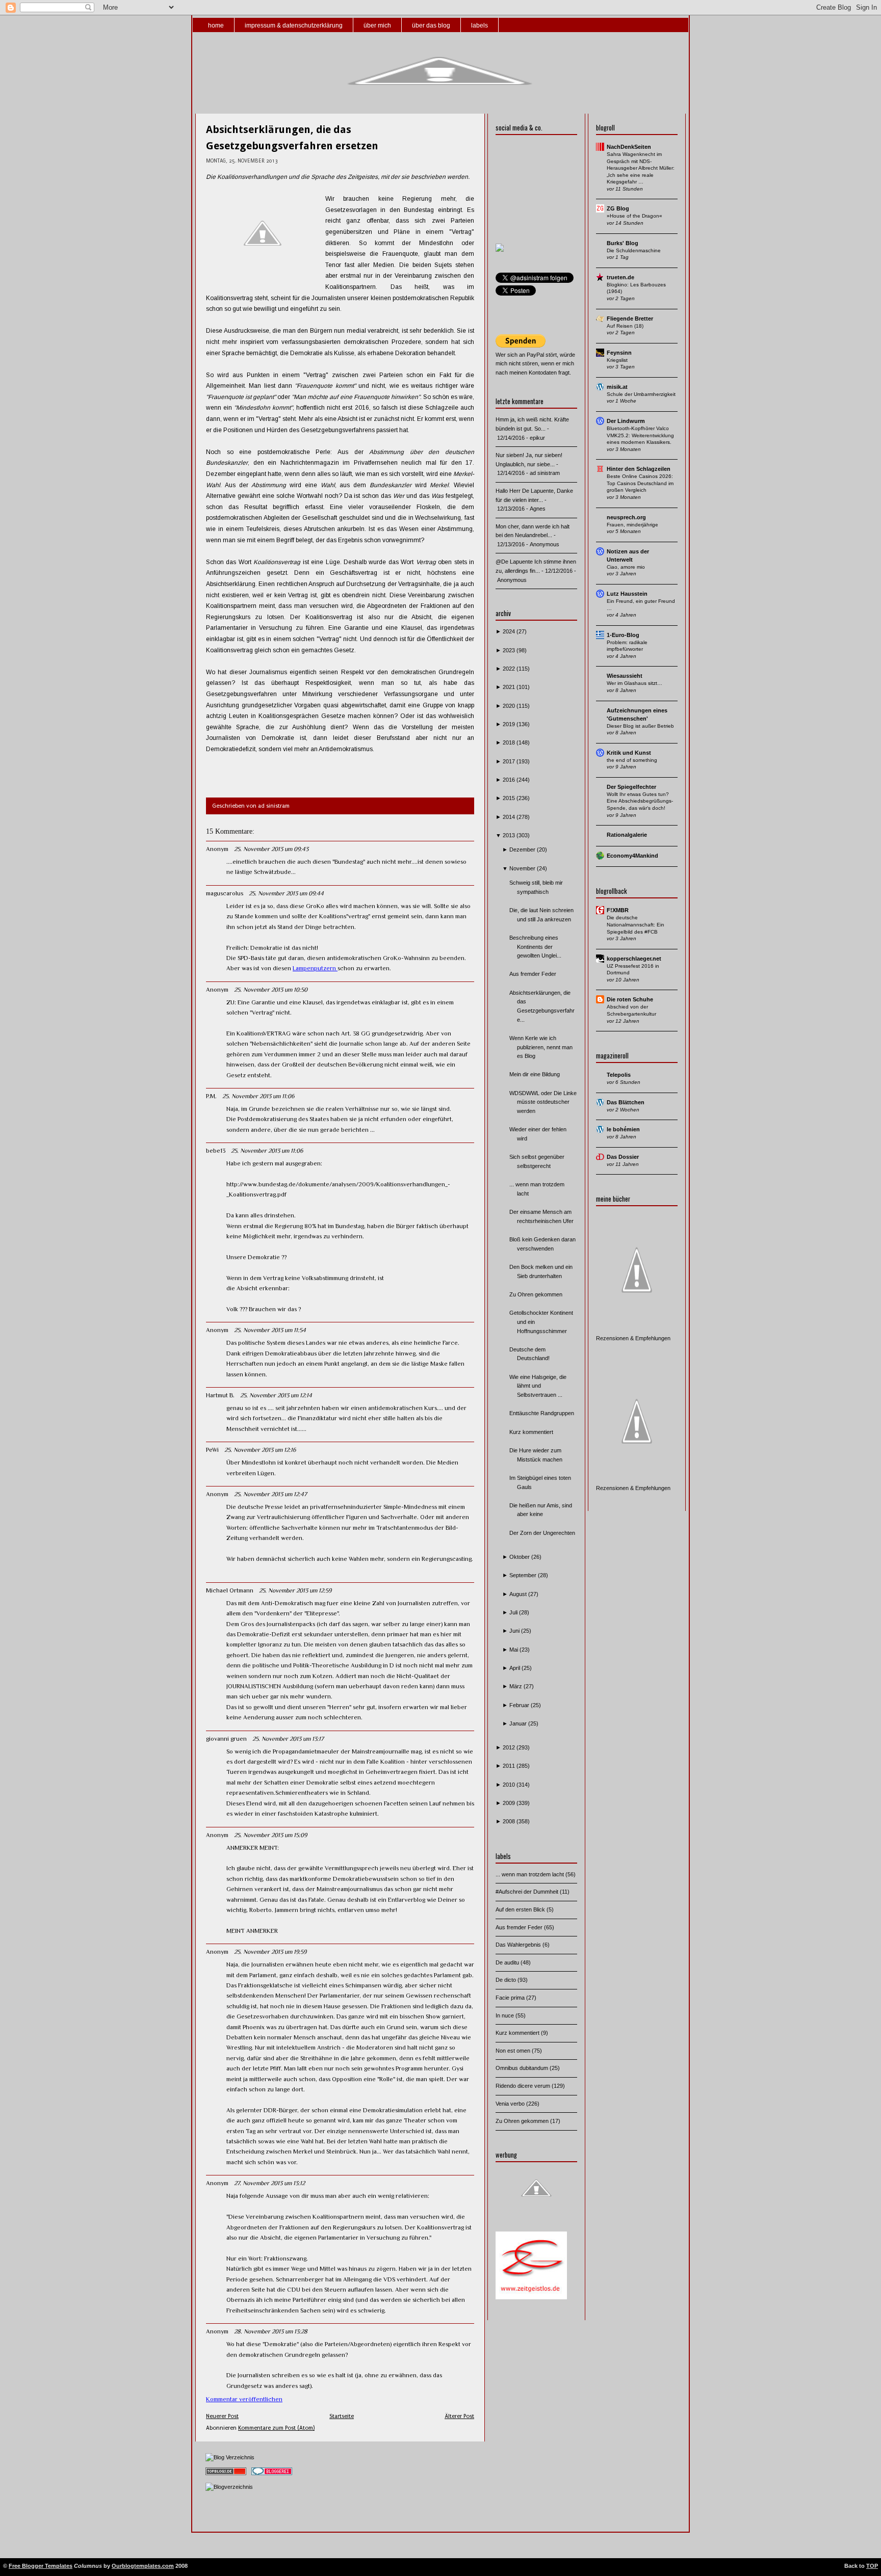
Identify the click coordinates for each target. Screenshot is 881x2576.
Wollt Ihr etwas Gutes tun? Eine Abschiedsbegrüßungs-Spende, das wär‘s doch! (640, 801)
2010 (510, 1785)
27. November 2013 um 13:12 (269, 2183)
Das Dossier (623, 1157)
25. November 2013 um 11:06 (258, 1096)
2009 (510, 1803)
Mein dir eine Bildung (535, 1074)
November (523, 868)
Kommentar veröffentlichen (244, 2399)
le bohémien (623, 1129)
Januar (519, 1723)
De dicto (507, 1980)
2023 (510, 650)
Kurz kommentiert (531, 1432)
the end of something (632, 760)
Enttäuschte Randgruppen (542, 1413)
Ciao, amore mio (626, 567)
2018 (510, 742)
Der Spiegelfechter (631, 787)
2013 (510, 835)
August (519, 1594)
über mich (377, 25)
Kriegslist (617, 360)
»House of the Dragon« (634, 216)
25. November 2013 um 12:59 (295, 1590)
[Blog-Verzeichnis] (272, 2476)
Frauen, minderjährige (632, 525)
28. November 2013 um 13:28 (271, 2331)
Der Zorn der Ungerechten (542, 1533)
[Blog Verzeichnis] (230, 2457)
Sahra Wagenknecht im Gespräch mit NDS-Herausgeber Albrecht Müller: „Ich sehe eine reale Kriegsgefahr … (641, 168)
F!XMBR (618, 910)
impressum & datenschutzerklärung (294, 25)
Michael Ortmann (230, 1590)
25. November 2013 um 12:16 (260, 1450)
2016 (510, 780)
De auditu (508, 1962)
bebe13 (216, 1151)
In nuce (506, 2015)
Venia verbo (511, 2104)
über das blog (431, 25)
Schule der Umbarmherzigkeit (641, 394)
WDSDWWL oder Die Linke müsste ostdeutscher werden (543, 1102)
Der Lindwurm (626, 421)
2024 (510, 631)
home (216, 25)
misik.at (617, 387)
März (516, 1686)
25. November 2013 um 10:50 (271, 990)
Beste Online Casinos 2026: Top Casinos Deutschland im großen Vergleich (640, 483)
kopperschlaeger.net (634, 959)
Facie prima (511, 1998)
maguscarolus (225, 893)
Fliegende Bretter (630, 318)
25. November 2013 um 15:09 (270, 1835)
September (524, 1575)
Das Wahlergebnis (519, 1945)
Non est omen (514, 2051)
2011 (510, 1766)
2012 (510, 1747)
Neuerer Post (222, 2416)
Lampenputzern (315, 968)
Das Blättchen (626, 1102)
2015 (510, 798)
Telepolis (619, 1075)
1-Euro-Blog (623, 635)
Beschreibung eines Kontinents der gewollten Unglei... (535, 947)
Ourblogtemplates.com (143, 2566)
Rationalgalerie (627, 835)
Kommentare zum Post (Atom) (276, 2428)
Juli (514, 1612)
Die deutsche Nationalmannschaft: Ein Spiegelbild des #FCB (636, 924)
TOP (872, 2566)
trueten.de (620, 277)
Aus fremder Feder (533, 974)
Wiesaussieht (625, 676)
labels (480, 25)
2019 (510, 724)
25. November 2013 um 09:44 (286, 893)
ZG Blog (618, 208)
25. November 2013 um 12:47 (270, 1494)
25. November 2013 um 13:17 (288, 1739)
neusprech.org (626, 517)
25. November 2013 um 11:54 (270, 1330)
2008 (510, 1821)
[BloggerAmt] (229, 2487)
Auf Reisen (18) (625, 326)
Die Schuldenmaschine (634, 250)
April (515, 1668)
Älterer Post (459, 2416)
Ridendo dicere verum (524, 2086)
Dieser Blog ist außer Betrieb (640, 726)
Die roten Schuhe (630, 999)
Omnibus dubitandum (523, 2068)
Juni (515, 1631)
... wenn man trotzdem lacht (530, 1874)
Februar (520, 1705)
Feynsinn (619, 353)
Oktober (520, 1557)
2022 (510, 669)
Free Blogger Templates (41, 2566)
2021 (510, 687)
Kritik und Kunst (629, 753)
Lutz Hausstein (627, 594)
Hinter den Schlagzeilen (639, 469)
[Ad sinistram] (500, 250)
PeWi (212, 1450)
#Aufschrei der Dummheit (528, 1892)
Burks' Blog (623, 243)
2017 (510, 761)
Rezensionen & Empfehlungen (633, 1338)
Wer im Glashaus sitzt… (634, 683)
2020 (510, 706)
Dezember (523, 849)
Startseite (342, 2416)
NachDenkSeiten (629, 147)
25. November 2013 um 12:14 (276, 1395)
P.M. (211, 1096)
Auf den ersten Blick (521, 1909)
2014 (510, 817)
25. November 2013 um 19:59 (270, 1952)
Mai (514, 1650)
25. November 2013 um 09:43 (271, 849)
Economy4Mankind (632, 856)
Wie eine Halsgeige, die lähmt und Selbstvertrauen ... (538, 1386)
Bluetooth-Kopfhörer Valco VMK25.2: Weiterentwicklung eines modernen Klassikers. (640, 435)
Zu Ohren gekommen (536, 1294)
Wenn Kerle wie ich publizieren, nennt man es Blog (541, 1047)
